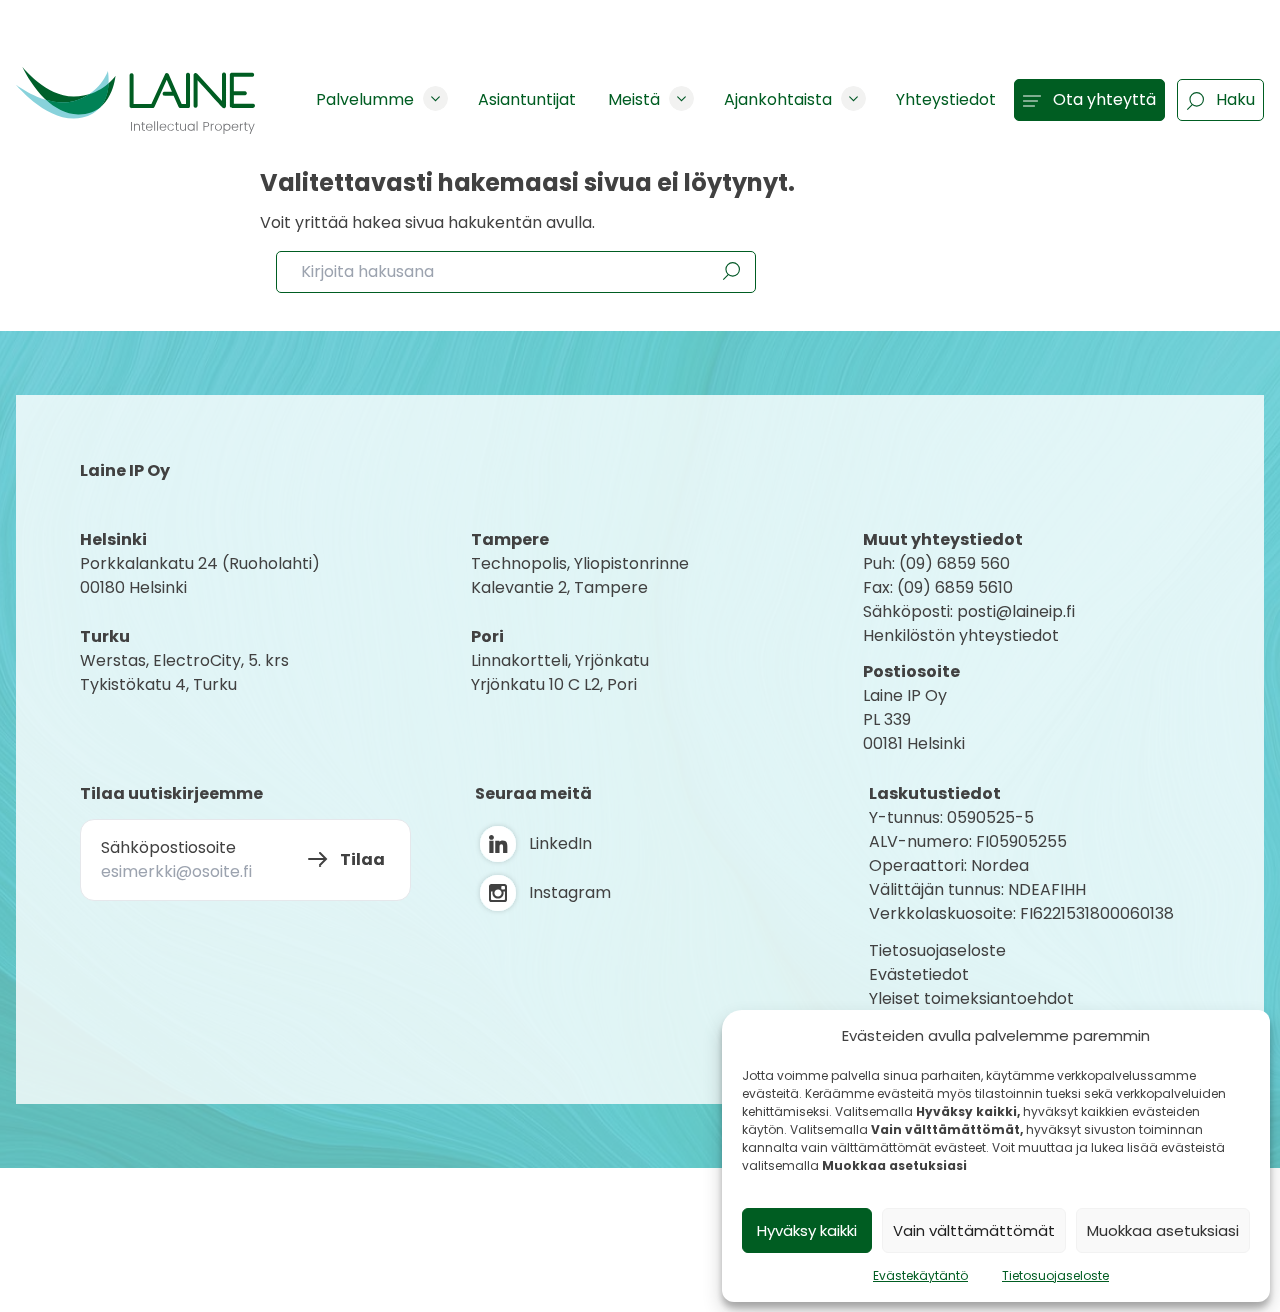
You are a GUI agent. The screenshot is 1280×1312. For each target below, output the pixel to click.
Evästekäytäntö (920, 1275)
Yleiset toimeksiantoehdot (971, 998)
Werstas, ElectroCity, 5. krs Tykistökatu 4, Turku (186, 672)
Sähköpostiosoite (168, 847)
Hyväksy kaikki (807, 1230)
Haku (1235, 99)
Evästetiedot (919, 974)
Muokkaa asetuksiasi (1163, 1230)
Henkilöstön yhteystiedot (961, 635)
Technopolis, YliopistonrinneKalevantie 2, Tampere (580, 575)
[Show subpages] (435, 98)
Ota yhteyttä (1104, 99)
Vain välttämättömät (974, 1230)
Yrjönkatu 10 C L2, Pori (554, 684)
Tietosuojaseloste (1055, 1275)
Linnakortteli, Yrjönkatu (560, 660)
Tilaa (362, 859)
